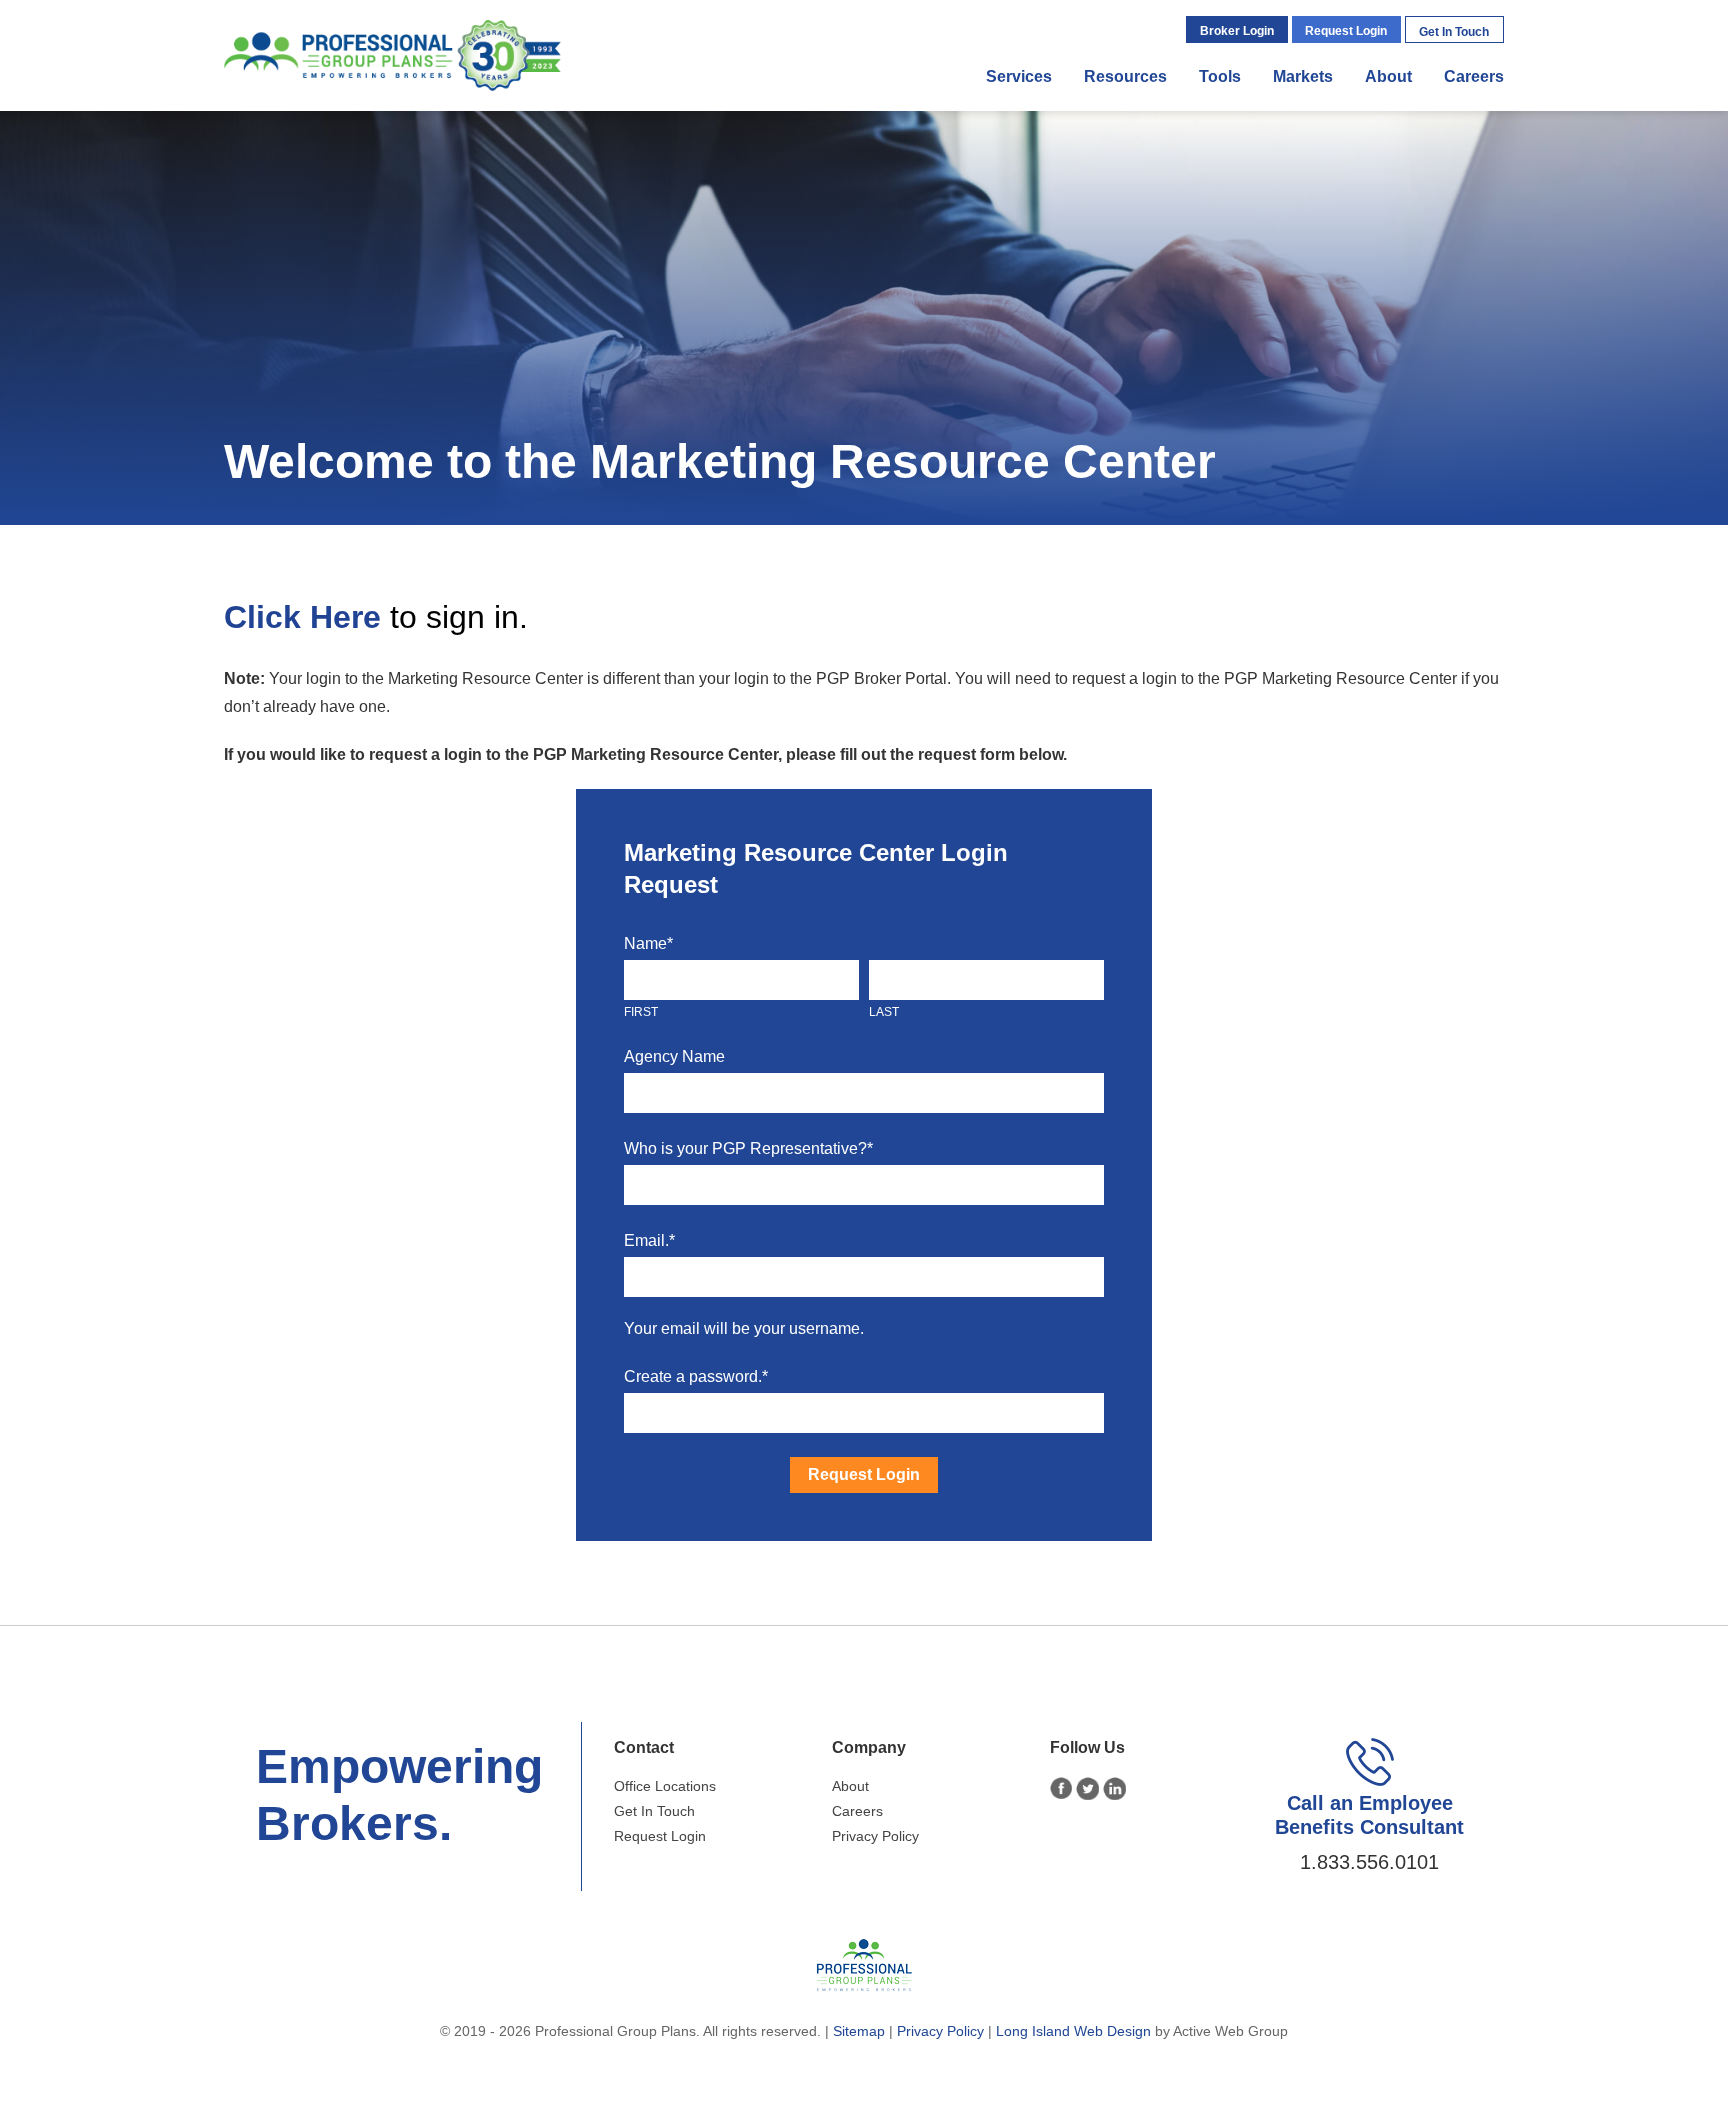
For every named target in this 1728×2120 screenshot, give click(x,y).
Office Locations (665, 1786)
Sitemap (859, 2031)
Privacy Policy (875, 1836)
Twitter (1087, 1788)
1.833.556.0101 (1369, 1862)
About (1388, 76)
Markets (1303, 76)
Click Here (302, 617)
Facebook (1061, 1788)
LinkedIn (1114, 1788)
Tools (1220, 76)
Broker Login (1237, 31)
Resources (1125, 76)
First (641, 1012)
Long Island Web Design (1073, 2031)
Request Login (1346, 31)
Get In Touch (1454, 32)
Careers (1474, 76)
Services (1019, 76)
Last (884, 1012)
